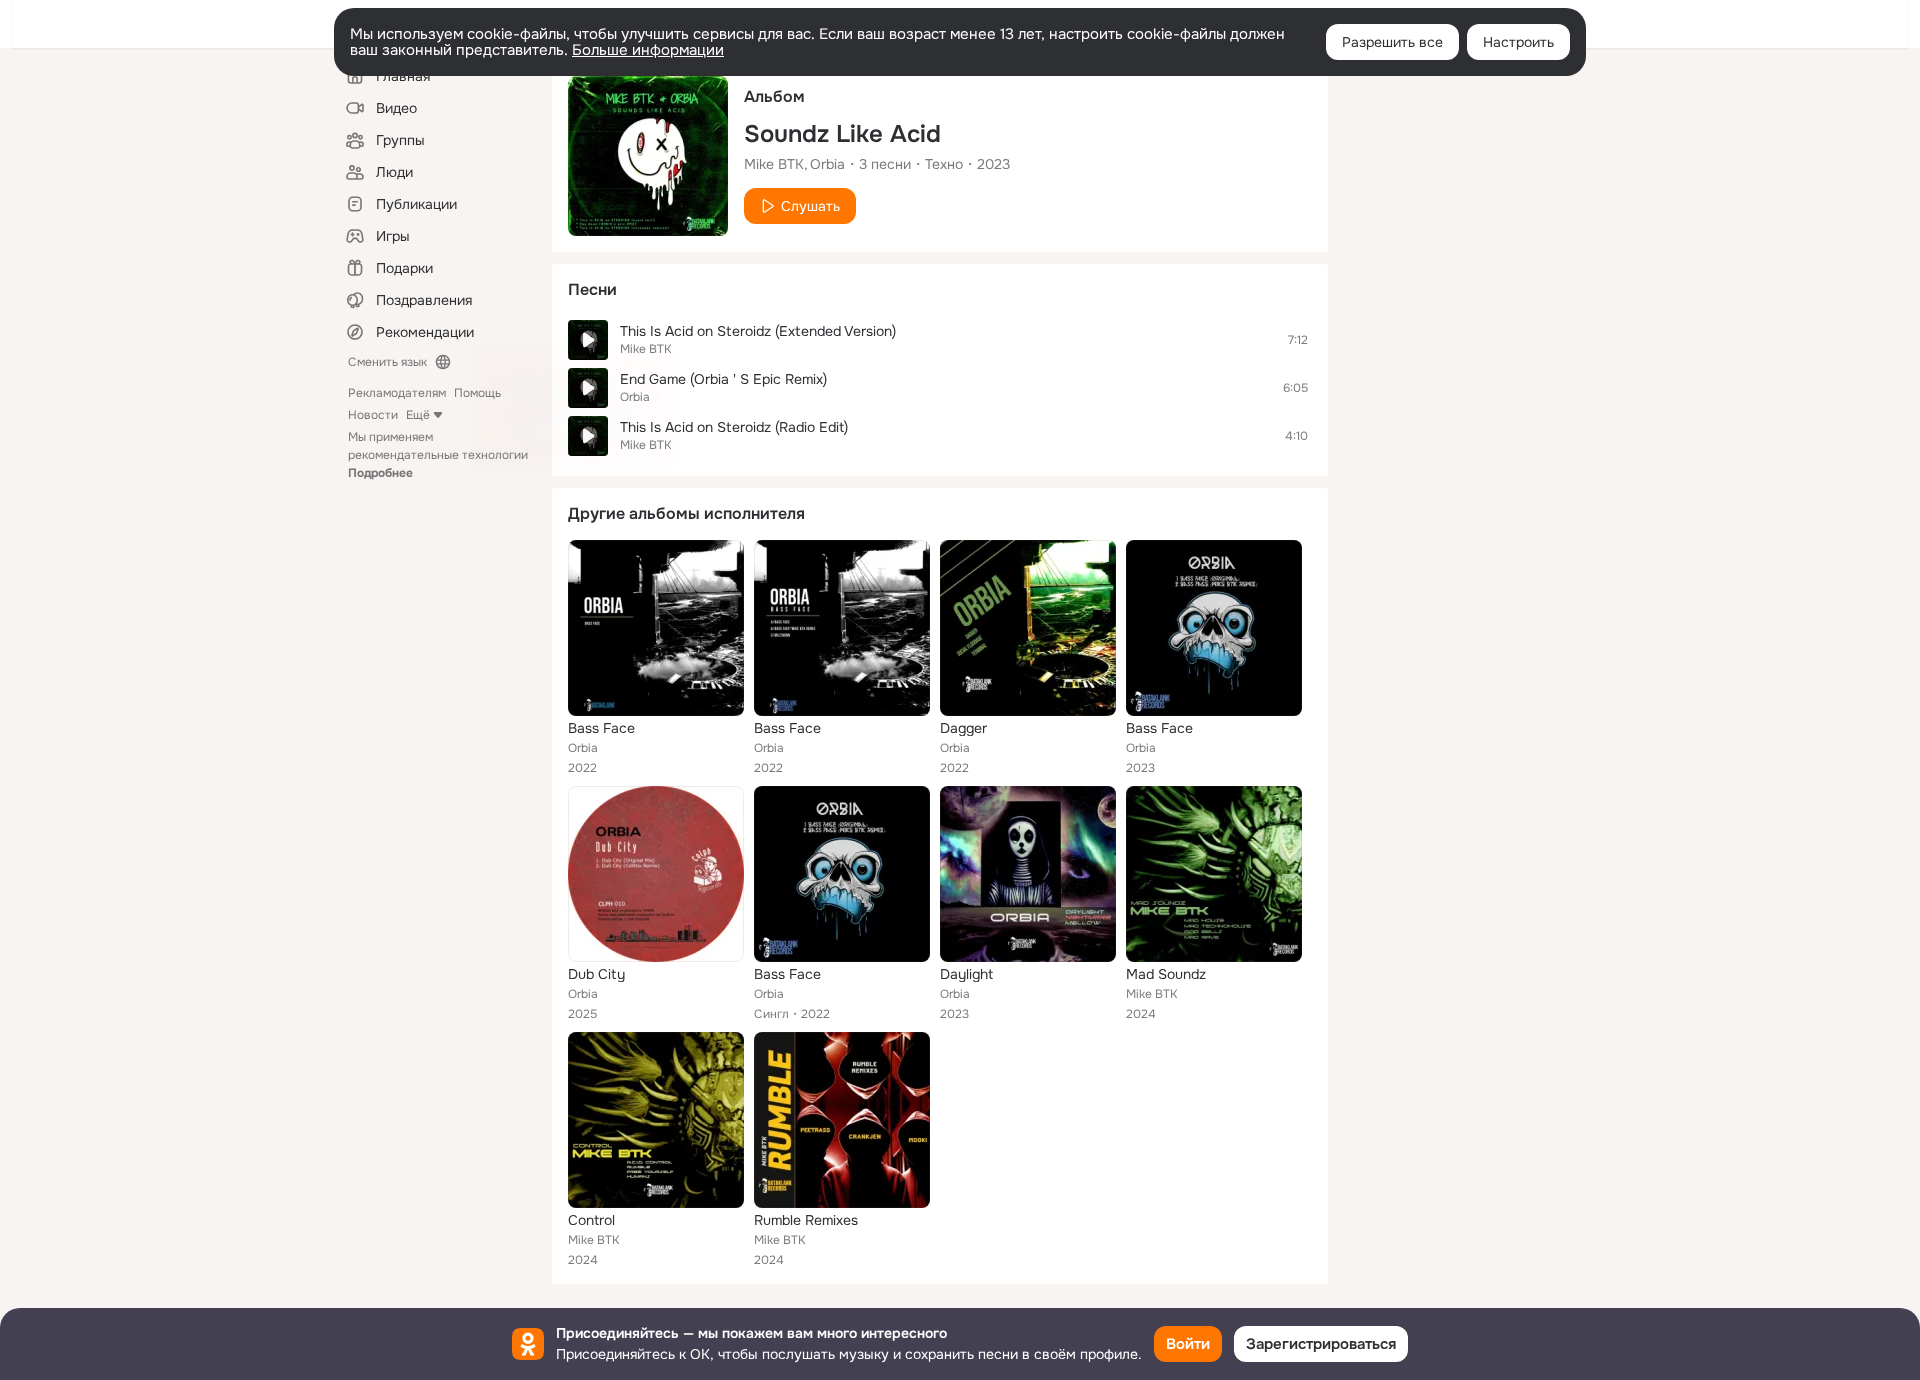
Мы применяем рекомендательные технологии (438, 455)
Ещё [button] (418, 415)
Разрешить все (1392, 42)
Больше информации (648, 50)
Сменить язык (387, 362)
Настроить (1518, 42)
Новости (373, 415)
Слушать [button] (810, 206)
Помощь (477, 393)
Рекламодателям (397, 393)
